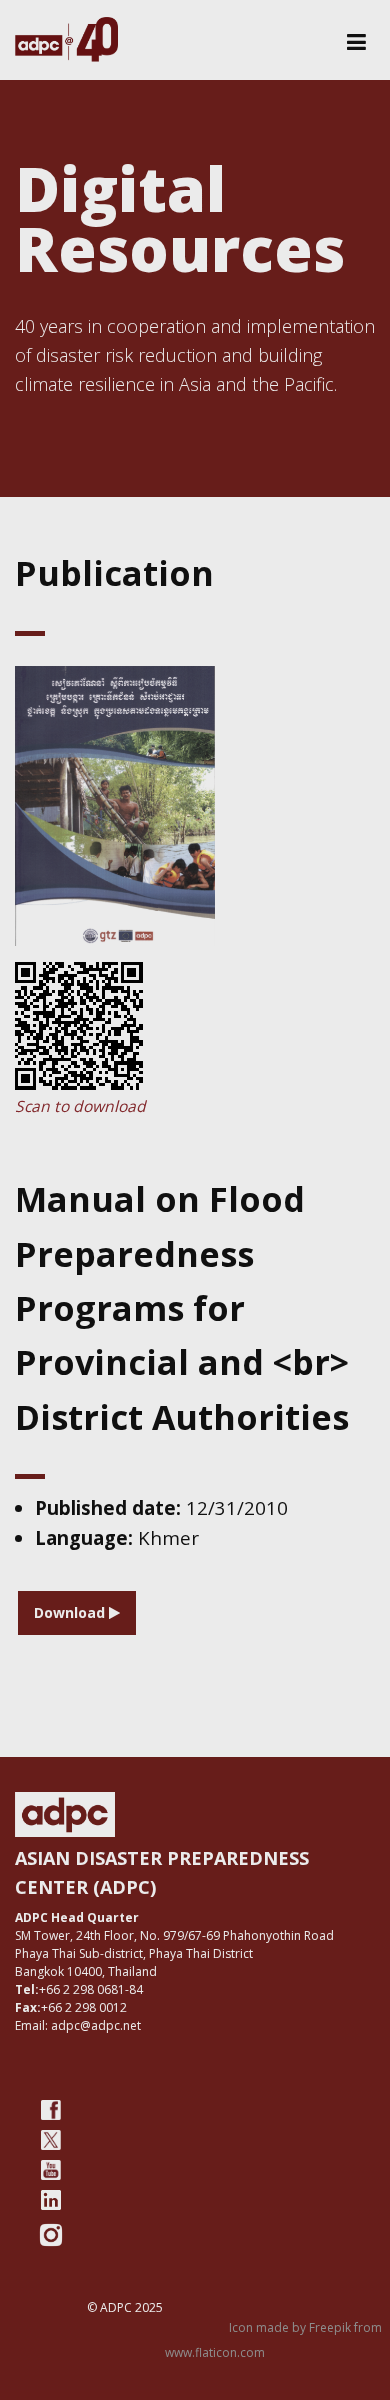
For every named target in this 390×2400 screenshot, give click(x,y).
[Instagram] (51, 2235)
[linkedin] (51, 2200)
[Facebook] (51, 2110)
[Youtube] (51, 2170)
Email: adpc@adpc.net (78, 2025)
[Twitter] (51, 2140)
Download (71, 1612)
